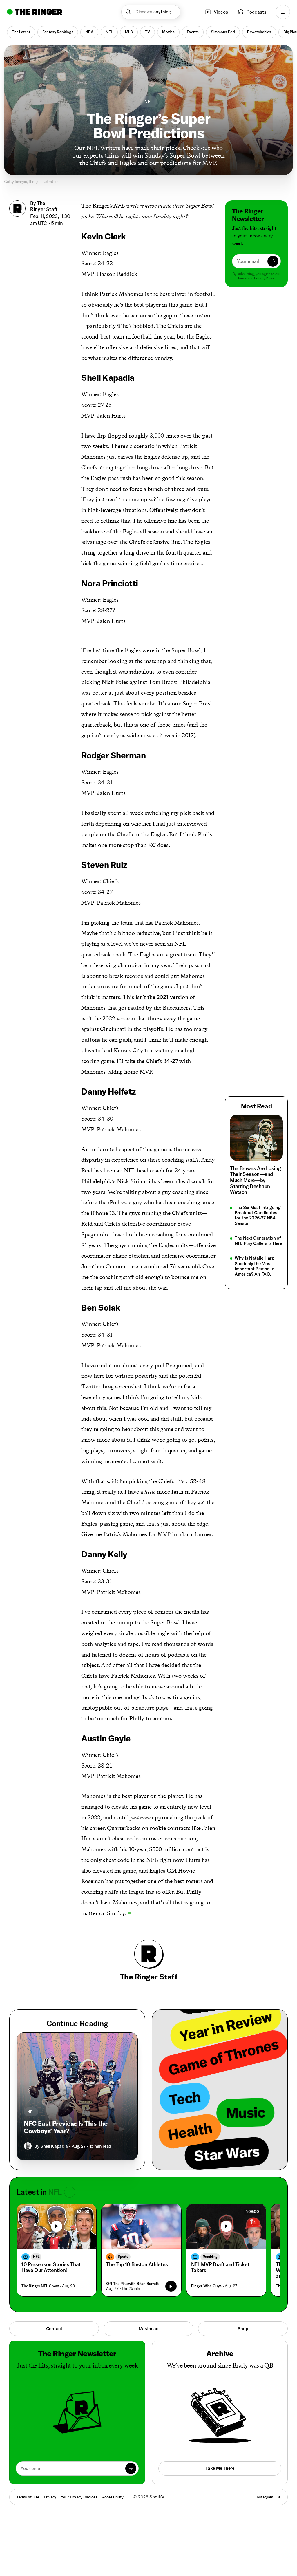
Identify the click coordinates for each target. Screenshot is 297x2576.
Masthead (149, 2319)
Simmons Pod (223, 32)
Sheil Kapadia (54, 2137)
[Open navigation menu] (283, 12)
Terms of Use (28, 2488)
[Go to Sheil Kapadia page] (28, 2137)
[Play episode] (171, 2277)
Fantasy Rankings (58, 32)
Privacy (50, 2488)
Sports (123, 2247)
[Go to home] (35, 12)
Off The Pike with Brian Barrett (132, 2274)
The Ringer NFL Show (40, 2277)
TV (147, 32)
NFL (109, 32)
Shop (243, 2319)
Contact (54, 2319)
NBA (89, 32)
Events (193, 32)
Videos (221, 12)
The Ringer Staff (44, 206)
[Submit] (273, 261)
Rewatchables (259, 32)
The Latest (21, 32)
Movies (168, 32)
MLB (129, 32)
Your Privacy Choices (79, 2488)
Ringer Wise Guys (207, 2277)
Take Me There (220, 2459)
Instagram (264, 2488)
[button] (151, 12)
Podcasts (256, 12)
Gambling (210, 2247)
